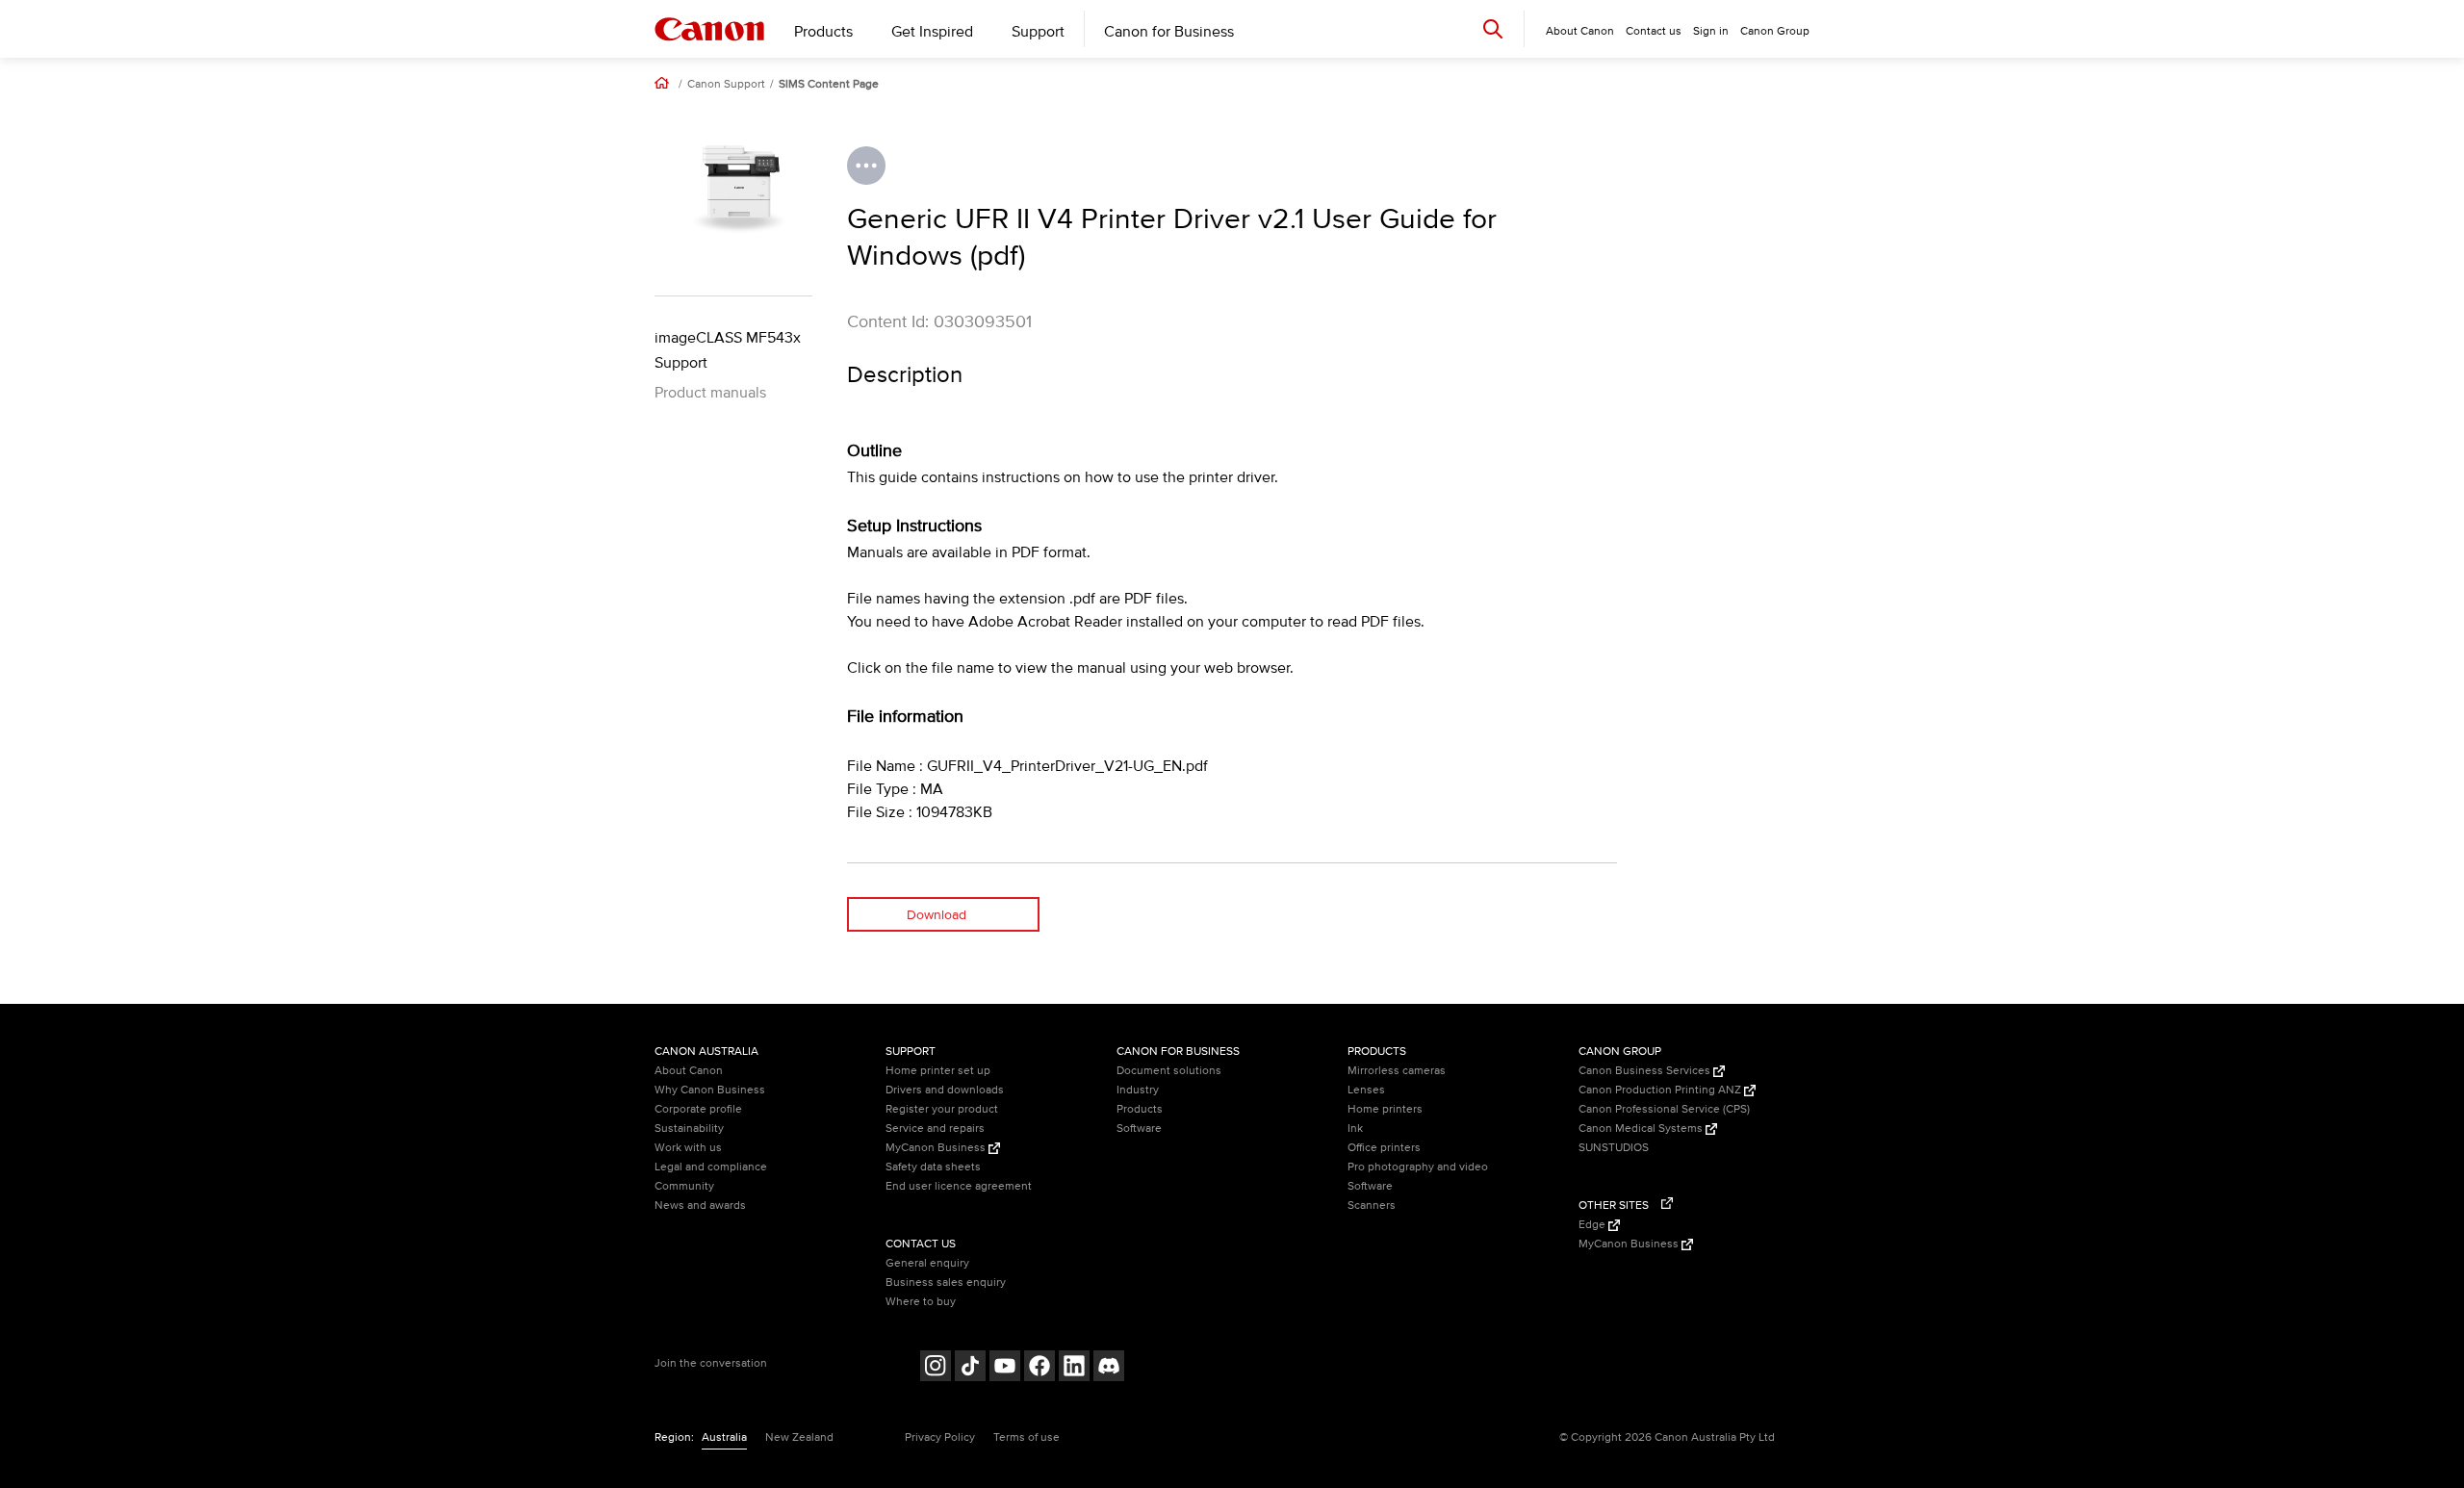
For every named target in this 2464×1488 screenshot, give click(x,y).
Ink (1355, 1129)
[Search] (1493, 28)
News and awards (700, 1206)
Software (1139, 1129)
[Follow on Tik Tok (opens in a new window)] (970, 1368)
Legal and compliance (711, 1167)
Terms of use (1027, 1437)
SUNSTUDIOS (1614, 1148)
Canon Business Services (1646, 1071)
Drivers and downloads (945, 1090)
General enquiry (927, 1263)
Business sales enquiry (946, 1283)
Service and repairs (935, 1129)
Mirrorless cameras (1397, 1071)
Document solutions (1169, 1071)
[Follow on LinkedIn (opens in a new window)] (1074, 1368)
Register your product (942, 1109)
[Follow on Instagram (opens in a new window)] (936, 1368)
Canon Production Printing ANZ (1661, 1090)
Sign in (1711, 31)
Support (1038, 32)
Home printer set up (938, 1071)
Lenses (1366, 1090)
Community (684, 1186)
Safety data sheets (933, 1167)
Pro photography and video (1418, 1167)
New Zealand (799, 1437)
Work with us (688, 1148)
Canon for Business (1169, 32)
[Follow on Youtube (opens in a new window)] (1005, 1368)
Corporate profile (698, 1109)
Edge (1593, 1225)
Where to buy (921, 1302)
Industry (1138, 1090)
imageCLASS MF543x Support (728, 350)
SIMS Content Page (829, 85)
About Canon (689, 1071)
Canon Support (726, 85)
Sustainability (689, 1129)
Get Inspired (932, 32)
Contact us (1654, 31)
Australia (724, 1437)
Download (937, 915)
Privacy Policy (940, 1437)
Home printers (1385, 1109)
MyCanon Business (937, 1148)
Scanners (1372, 1206)
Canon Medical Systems (1642, 1129)
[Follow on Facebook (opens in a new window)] (1039, 1368)
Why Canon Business (710, 1090)
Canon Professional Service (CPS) (1664, 1109)
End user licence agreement (959, 1186)
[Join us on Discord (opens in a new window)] (1109, 1368)
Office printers (1384, 1148)
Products (823, 32)
